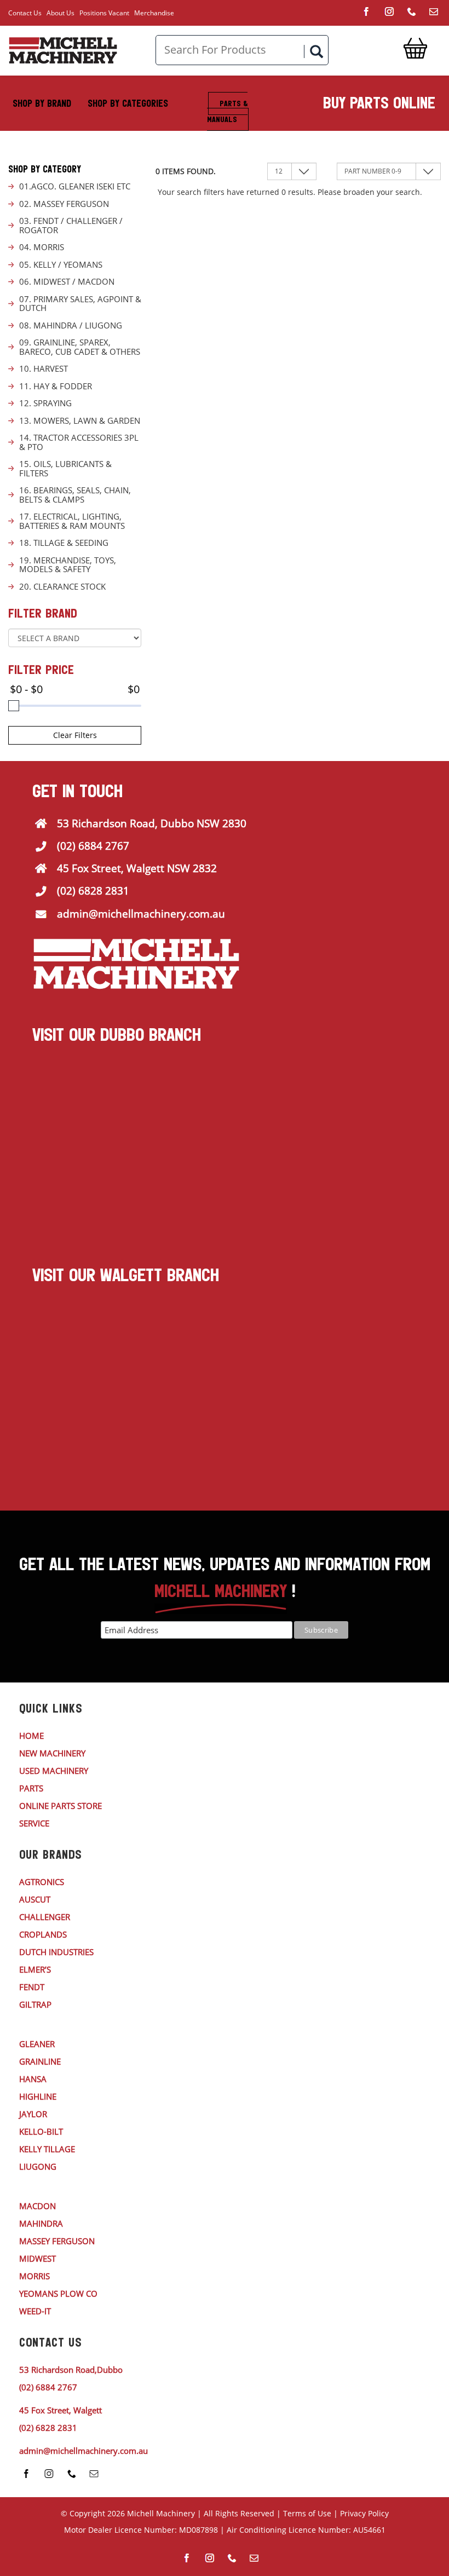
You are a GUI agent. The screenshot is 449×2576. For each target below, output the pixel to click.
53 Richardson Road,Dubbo (71, 2370)
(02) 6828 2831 (93, 891)
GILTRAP (35, 2004)
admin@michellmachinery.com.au (141, 914)
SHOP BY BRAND (42, 103)
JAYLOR (33, 2114)
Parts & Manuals (227, 111)
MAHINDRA (41, 2223)
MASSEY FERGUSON (57, 2241)
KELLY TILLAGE (47, 2149)
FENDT (32, 1987)
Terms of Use (307, 2513)
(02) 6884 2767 (93, 846)
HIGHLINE (38, 2096)
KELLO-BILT (41, 2131)
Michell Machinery (161, 2513)
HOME (31, 1736)
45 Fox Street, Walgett (61, 2410)
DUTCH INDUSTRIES (56, 1952)
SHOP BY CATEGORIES (128, 103)
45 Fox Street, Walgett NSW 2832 (137, 868)
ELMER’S (35, 1969)
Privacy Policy (364, 2513)
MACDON (38, 2206)
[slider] (14, 706)
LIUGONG (38, 2166)
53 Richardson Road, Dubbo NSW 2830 (152, 823)
